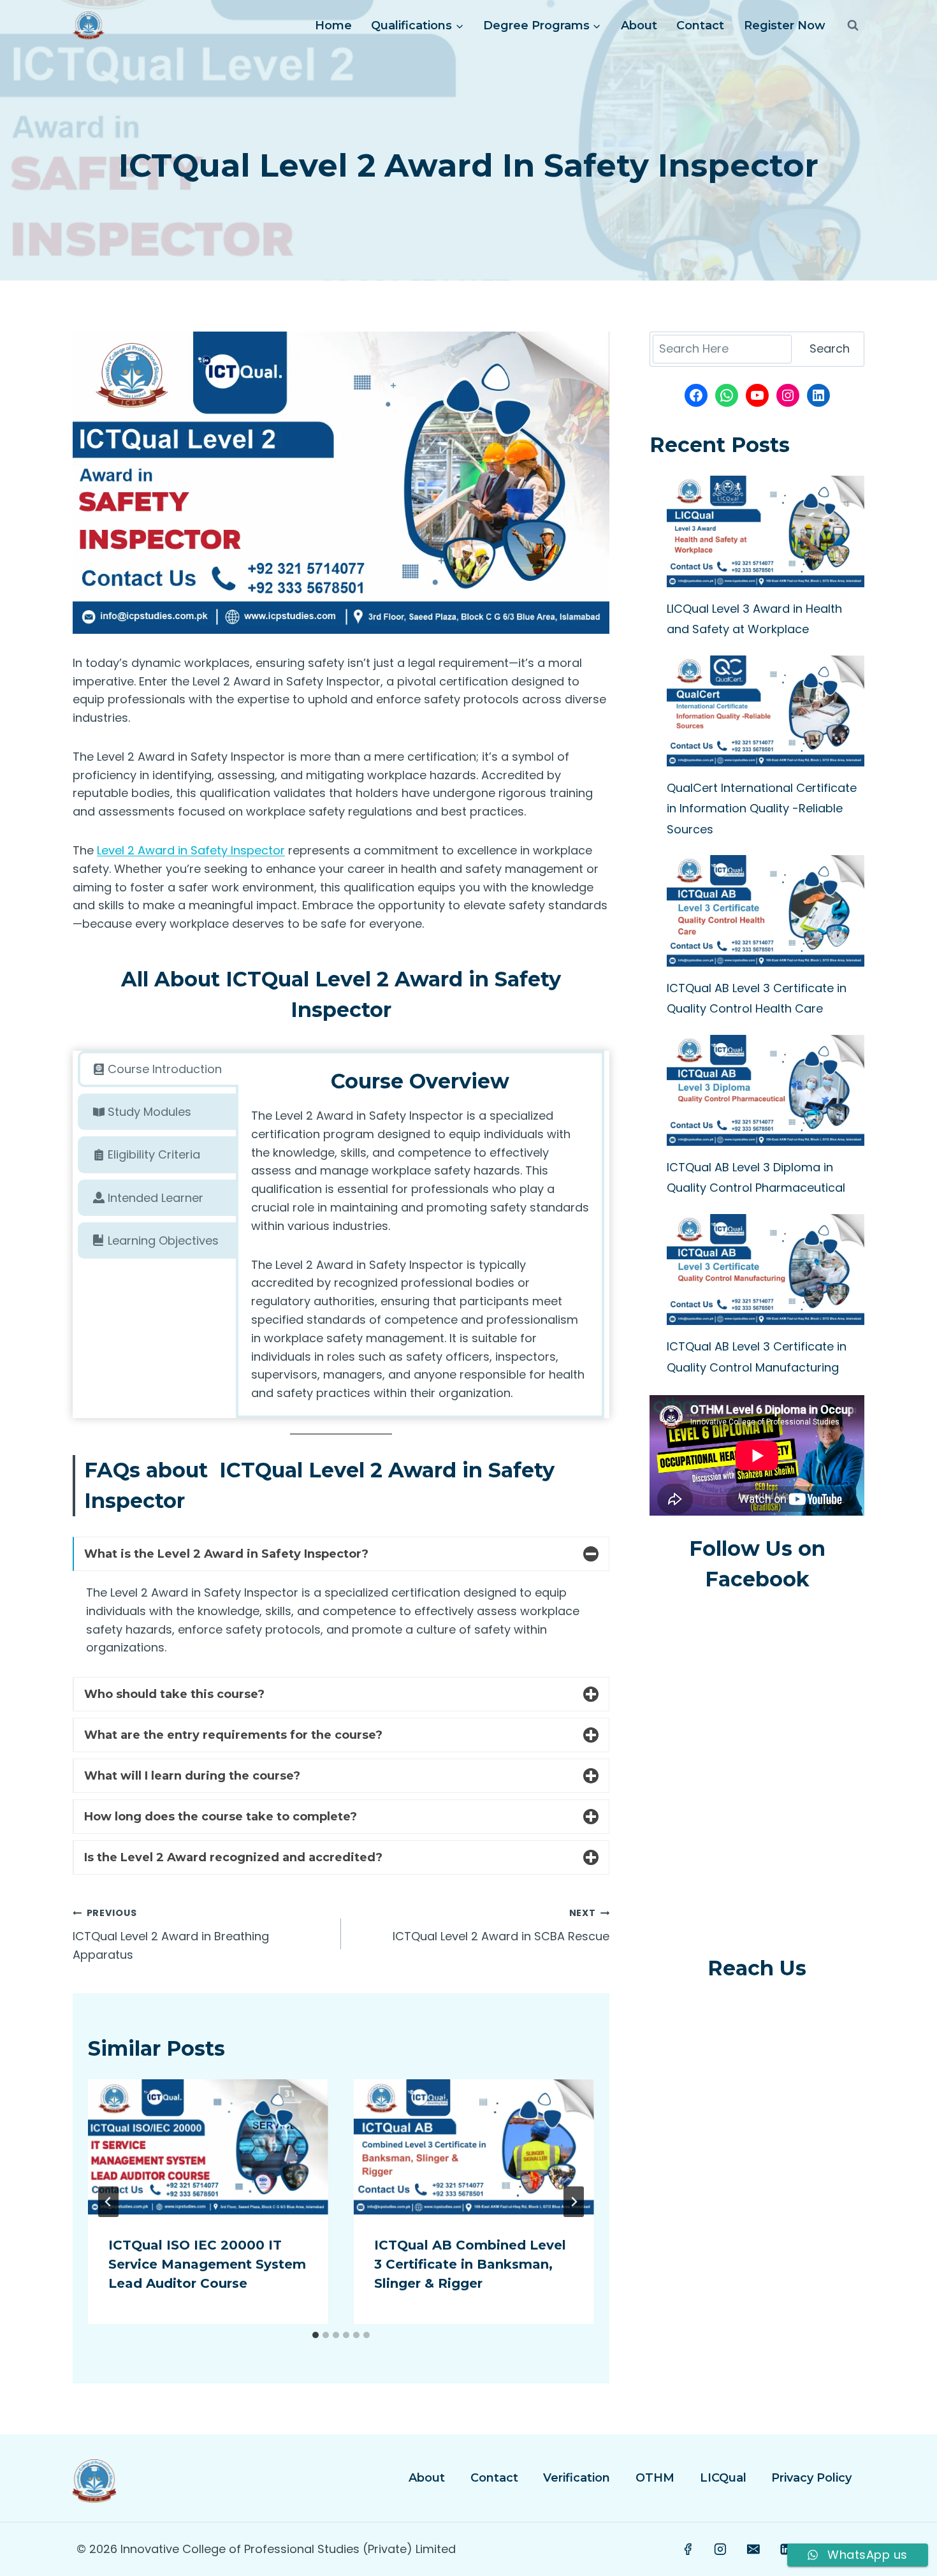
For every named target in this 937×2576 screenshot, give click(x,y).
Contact (700, 26)
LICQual (723, 2478)
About (639, 26)
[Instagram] (721, 2549)
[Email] (753, 2549)
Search (830, 348)
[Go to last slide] (108, 2202)
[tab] (158, 1069)
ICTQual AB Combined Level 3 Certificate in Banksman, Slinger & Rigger (470, 2264)
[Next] (574, 2202)
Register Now (785, 26)
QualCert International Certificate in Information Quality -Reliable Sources (762, 809)
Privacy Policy (811, 2478)
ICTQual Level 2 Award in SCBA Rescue (501, 1925)
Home (333, 26)
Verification (577, 2478)
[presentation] (208, 2147)
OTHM (655, 2478)
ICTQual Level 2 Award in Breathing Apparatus (171, 1935)
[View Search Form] (853, 26)
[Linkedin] (786, 2549)
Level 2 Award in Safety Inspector (191, 850)
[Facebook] (688, 2549)
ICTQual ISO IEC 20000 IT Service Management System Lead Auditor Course (207, 2264)
